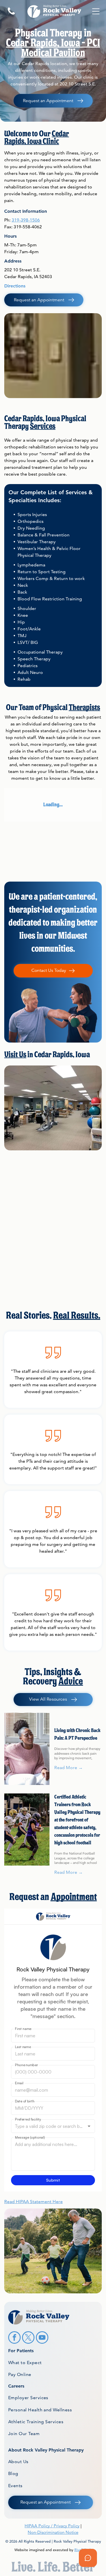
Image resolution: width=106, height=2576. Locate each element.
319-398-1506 (26, 220)
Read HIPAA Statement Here (33, 2202)
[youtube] (42, 2338)
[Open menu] (96, 11)
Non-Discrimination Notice (53, 2532)
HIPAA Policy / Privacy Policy (52, 2526)
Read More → (69, 1768)
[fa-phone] (11, 14)
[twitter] (28, 2338)
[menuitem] (53, 2362)
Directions (15, 286)
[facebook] (14, 2338)
